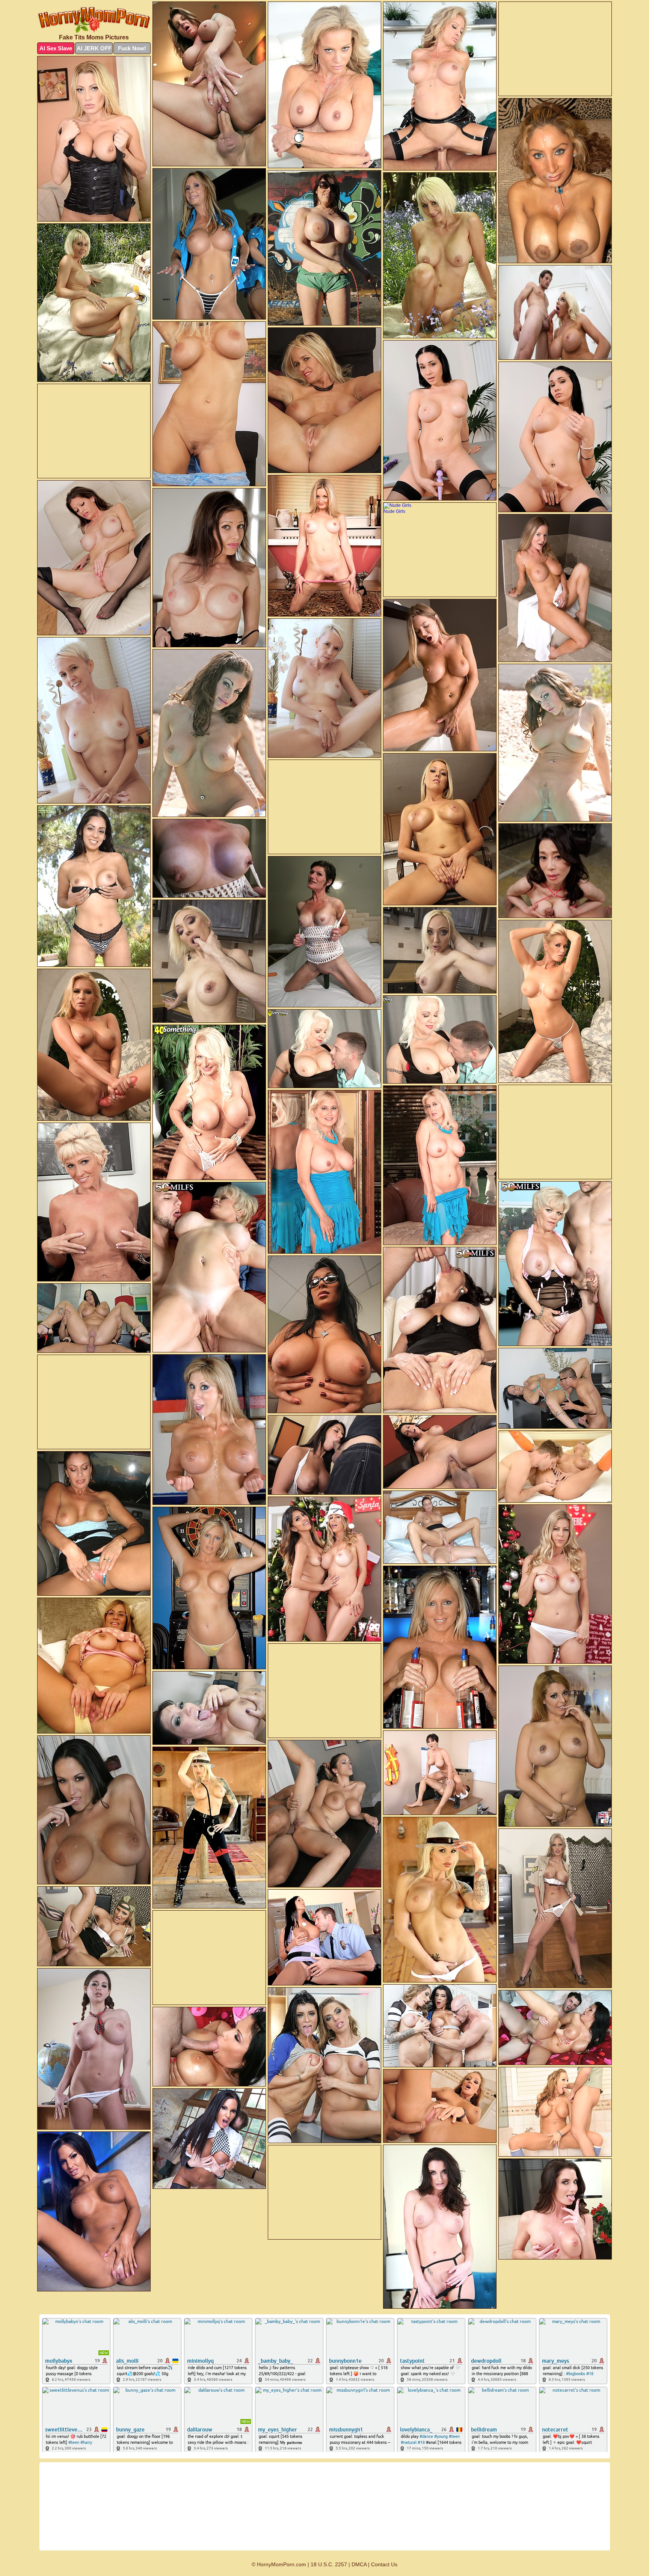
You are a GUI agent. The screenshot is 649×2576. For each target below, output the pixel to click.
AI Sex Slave (56, 48)
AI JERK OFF (94, 48)
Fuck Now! (132, 48)
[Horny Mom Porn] (94, 20)
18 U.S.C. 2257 (329, 2564)
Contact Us (384, 2564)
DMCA (359, 2564)
